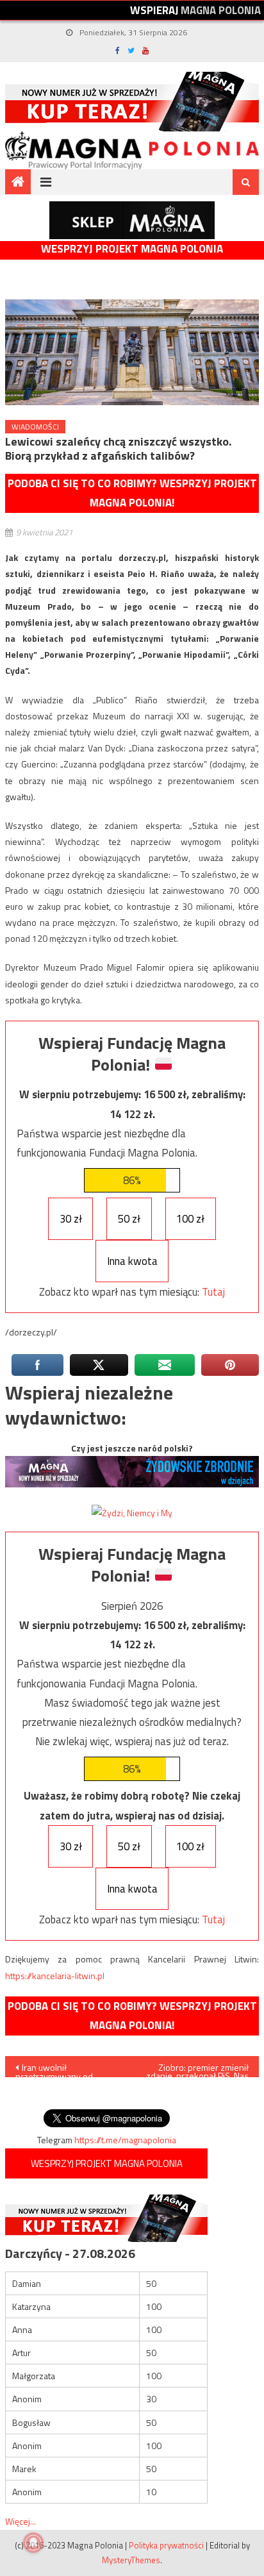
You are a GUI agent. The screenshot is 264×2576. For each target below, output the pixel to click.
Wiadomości (35, 427)
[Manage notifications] (33, 2543)
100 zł (190, 1219)
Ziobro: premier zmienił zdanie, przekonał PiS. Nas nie (197, 2069)
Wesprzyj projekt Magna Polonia (132, 249)
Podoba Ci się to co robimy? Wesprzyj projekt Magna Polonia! (132, 493)
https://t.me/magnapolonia (125, 2140)
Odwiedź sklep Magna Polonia (132, 220)
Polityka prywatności (166, 2545)
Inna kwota (132, 1261)
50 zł (129, 1219)
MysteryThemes (131, 2560)
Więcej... (21, 2521)
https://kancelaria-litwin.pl (55, 1976)
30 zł (71, 1219)
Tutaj (213, 1292)
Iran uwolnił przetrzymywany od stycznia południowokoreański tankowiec (58, 2069)
